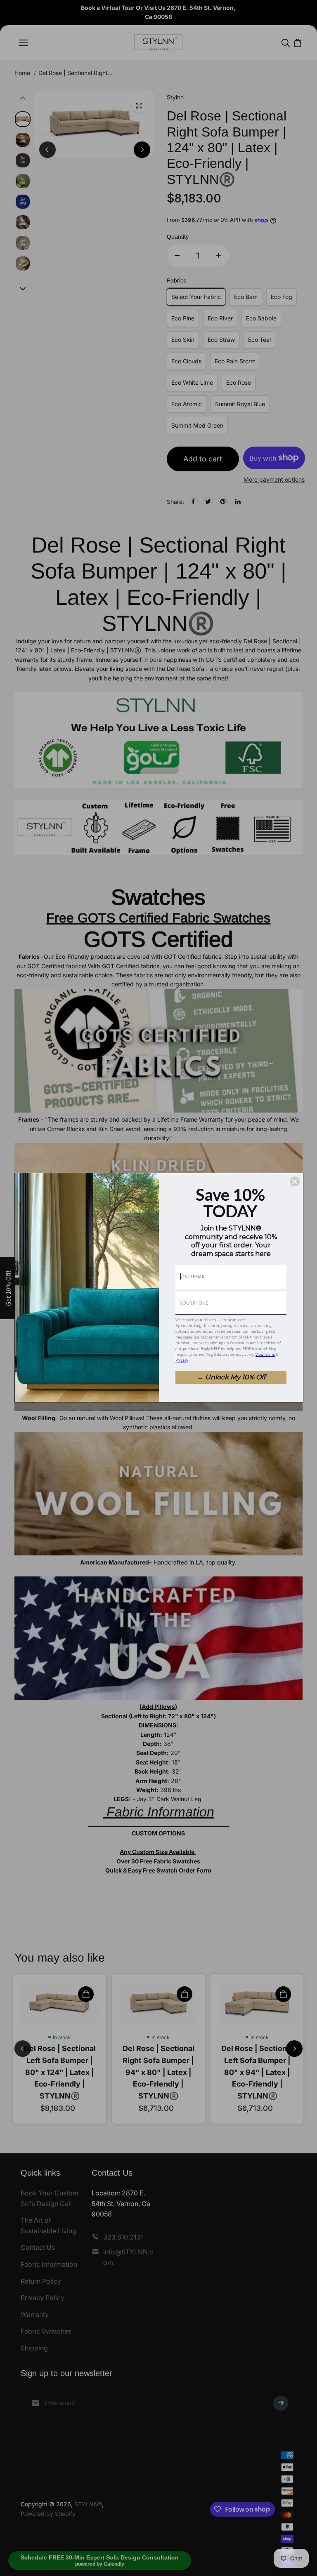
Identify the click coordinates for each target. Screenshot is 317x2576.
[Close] (295, 1181)
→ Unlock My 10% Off (231, 1377)
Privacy (182, 1360)
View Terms (265, 1354)
